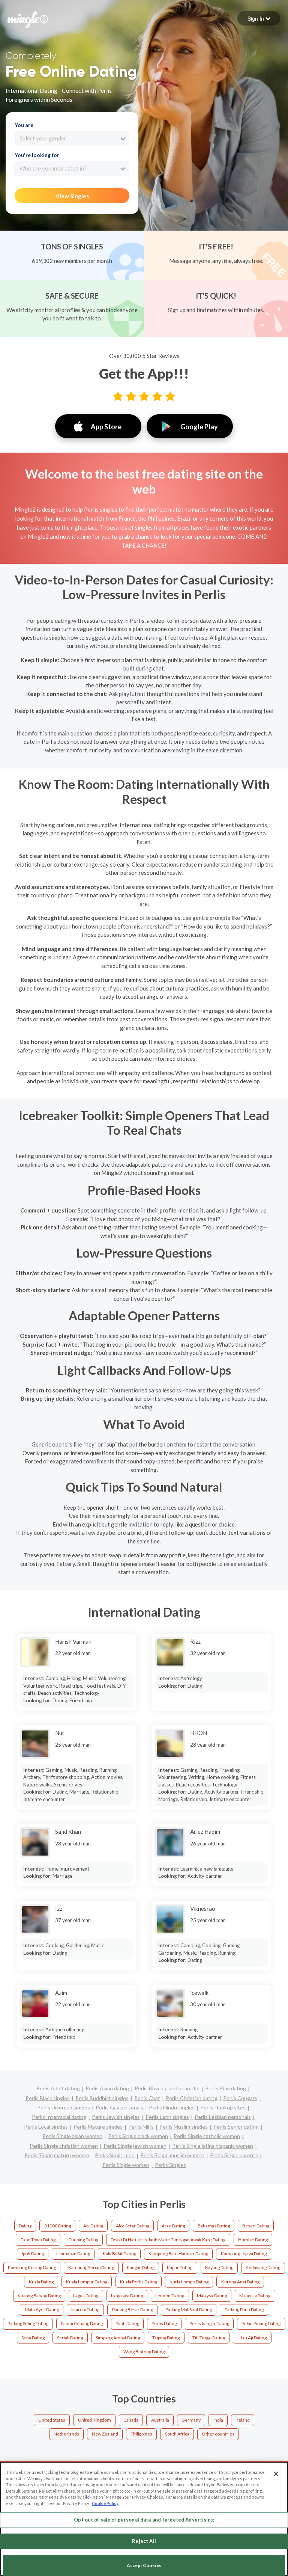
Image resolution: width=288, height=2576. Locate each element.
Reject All (144, 2541)
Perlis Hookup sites (223, 2107)
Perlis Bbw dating (226, 2088)
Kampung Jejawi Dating (244, 2254)
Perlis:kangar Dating (209, 2323)
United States (52, 2420)
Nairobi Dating (85, 2309)
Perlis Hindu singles (172, 2107)
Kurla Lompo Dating (189, 2282)
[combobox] (72, 139)
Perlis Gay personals (119, 2107)
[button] (259, 18)
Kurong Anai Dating (240, 2282)
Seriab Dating (70, 2338)
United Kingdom (94, 2420)
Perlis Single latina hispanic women (213, 2146)
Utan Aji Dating (252, 2338)
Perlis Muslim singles (184, 2127)
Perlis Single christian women (64, 2146)
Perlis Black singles (48, 2098)
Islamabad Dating (73, 2254)
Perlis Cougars (240, 2098)
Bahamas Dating (214, 2226)
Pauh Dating (127, 2323)
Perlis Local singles (46, 2127)
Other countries (218, 2434)
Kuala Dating (41, 2282)
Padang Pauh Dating (244, 2309)
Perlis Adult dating (58, 2088)
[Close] (276, 2474)
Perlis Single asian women (72, 2136)
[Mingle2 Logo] (28, 19)
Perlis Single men (115, 2155)
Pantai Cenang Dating (82, 2323)
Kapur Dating (180, 2267)
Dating (25, 2226)
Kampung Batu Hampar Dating (178, 2254)
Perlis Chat (147, 2098)
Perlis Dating (164, 2323)
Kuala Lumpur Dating (87, 2282)
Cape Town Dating (38, 2240)
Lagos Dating (86, 2296)
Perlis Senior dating (236, 2127)
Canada (131, 2420)
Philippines (141, 2434)
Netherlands (66, 2434)
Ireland (243, 2420)
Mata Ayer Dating (42, 2309)
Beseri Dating (256, 2226)
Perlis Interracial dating (59, 2117)
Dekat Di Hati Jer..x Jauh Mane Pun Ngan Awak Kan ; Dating (168, 2240)
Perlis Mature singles (98, 2127)
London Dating (170, 2296)
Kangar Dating (141, 2267)
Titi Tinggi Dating (209, 2338)
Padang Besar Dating (133, 2309)
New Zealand (105, 2434)
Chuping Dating (83, 2240)
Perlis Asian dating (107, 2088)
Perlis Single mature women (57, 2155)
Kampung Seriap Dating (91, 2267)
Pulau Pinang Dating (261, 2323)
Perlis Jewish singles (116, 2117)
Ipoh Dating (33, 2254)
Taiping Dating (166, 2338)
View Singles (72, 196)
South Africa (177, 2434)
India (218, 2420)
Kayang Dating (219, 2267)
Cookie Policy (105, 2503)
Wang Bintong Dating (144, 2352)
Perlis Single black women (138, 2136)
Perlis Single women (126, 2165)
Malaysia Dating (255, 2296)
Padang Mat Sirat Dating (189, 2309)
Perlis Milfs (141, 2127)
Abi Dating (93, 2226)
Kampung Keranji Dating (32, 2267)
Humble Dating (253, 2240)
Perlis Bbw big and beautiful (167, 2088)
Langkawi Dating (127, 2296)
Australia (160, 2420)
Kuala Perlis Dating (139, 2282)
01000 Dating (58, 2226)
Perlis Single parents (234, 2155)
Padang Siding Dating (28, 2323)
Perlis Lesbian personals (223, 2117)
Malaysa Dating (212, 2296)
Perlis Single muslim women (172, 2155)
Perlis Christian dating (192, 2098)
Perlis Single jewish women (135, 2146)
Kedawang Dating (263, 2267)
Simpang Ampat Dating (118, 2338)
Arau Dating (173, 2226)
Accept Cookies (144, 2565)
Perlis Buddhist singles (102, 2098)
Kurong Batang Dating (39, 2296)
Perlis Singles (170, 2165)
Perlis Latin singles (167, 2117)
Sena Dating (33, 2338)
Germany (191, 2420)
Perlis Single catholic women (207, 2136)
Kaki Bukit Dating (119, 2254)
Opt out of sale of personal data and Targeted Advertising (144, 2520)
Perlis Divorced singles (64, 2107)
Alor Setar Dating (133, 2226)
